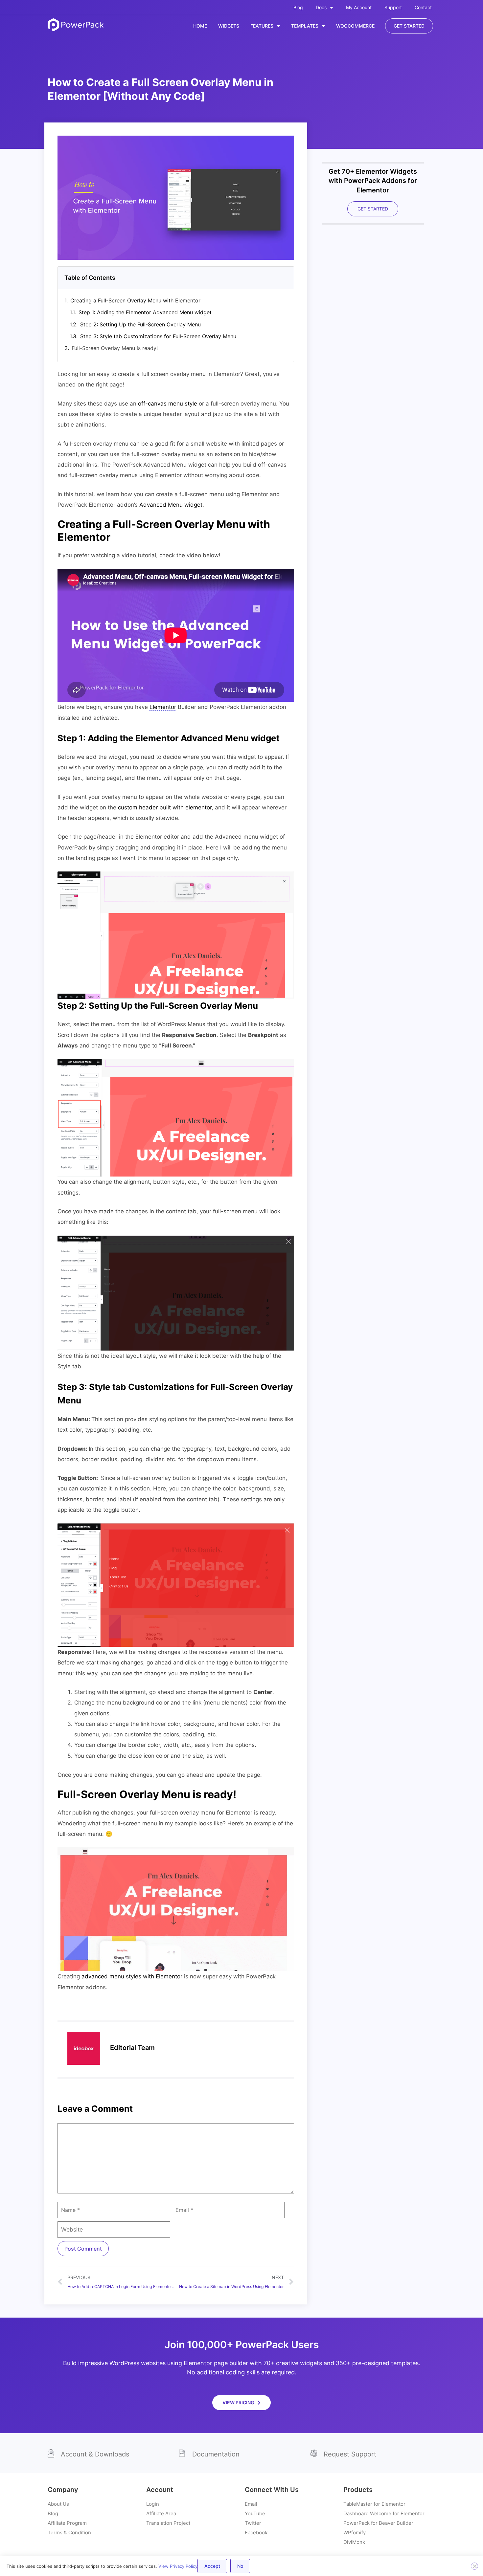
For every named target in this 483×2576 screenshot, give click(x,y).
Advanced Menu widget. (172, 505)
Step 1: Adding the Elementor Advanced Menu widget (145, 312)
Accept (212, 2566)
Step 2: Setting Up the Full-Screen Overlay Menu (140, 324)
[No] (474, 2566)
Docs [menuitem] (321, 7)
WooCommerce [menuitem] (355, 26)
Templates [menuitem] (305, 26)
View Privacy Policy (178, 2566)
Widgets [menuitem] (229, 26)
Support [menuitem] (393, 7)
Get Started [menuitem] (409, 26)
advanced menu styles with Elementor (132, 1976)
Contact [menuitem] (423, 7)
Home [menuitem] (200, 26)
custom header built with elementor (165, 807)
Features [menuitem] (262, 26)
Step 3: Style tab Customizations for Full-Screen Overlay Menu (158, 336)
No (240, 2566)
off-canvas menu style (168, 404)
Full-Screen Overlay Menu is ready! (115, 348)
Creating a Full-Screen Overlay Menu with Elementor (135, 300)
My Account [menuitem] (359, 7)
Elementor (163, 707)
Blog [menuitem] (298, 7)
